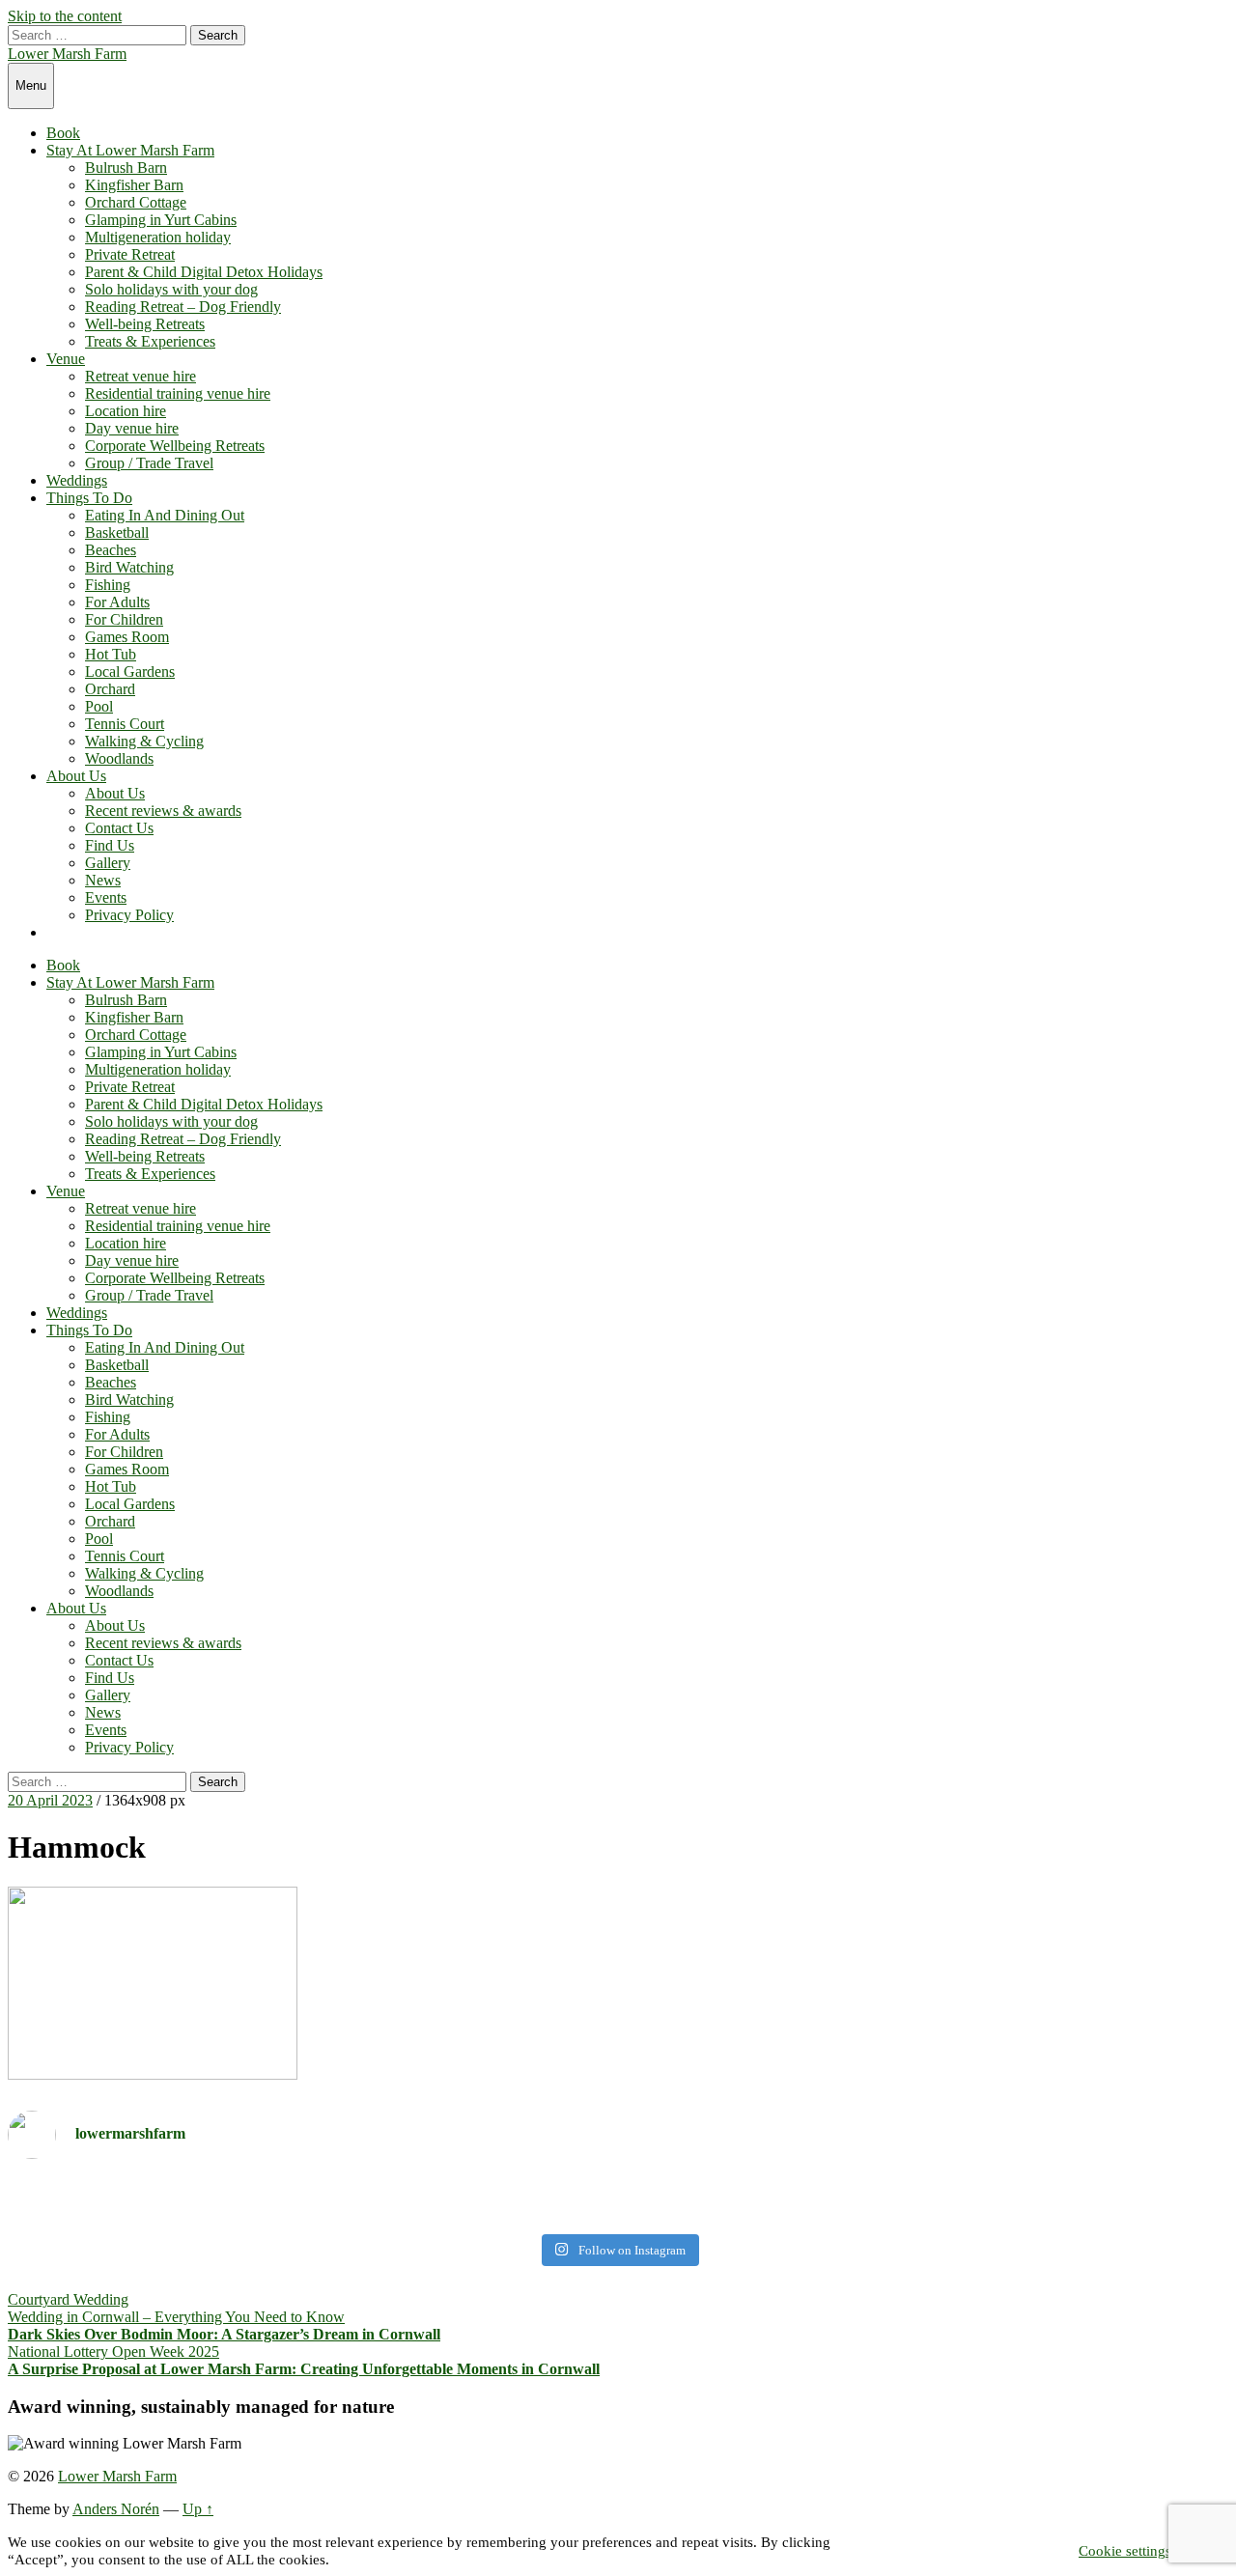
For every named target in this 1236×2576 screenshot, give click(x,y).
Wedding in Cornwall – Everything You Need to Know (176, 2317)
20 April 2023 (50, 1800)
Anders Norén (116, 2509)
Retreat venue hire (140, 376)
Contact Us (119, 828)
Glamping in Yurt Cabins (161, 220)
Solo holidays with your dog (171, 289)
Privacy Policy (129, 915)
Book (63, 133)
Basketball (117, 532)
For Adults (117, 602)
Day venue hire (132, 428)
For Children (124, 619)
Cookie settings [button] (1125, 2551)
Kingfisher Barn (134, 185)
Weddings (77, 480)
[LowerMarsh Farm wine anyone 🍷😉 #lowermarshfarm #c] (926, 2200)
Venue (66, 359)
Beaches (111, 550)
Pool (99, 706)
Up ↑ (198, 2509)
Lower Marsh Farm (67, 54)
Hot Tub (111, 654)
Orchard (110, 689)
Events (106, 897)
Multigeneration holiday (158, 237)
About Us (76, 776)
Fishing (108, 585)
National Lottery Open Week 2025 (113, 2352)
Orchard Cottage (136, 202)
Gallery (108, 863)
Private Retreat (130, 254)
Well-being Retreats (145, 324)
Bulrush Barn (126, 168)
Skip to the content (65, 16)
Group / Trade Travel (149, 463)
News (103, 880)
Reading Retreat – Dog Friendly (183, 307)
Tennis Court (125, 724)
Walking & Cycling (144, 741)
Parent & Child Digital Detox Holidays (204, 272)
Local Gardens (130, 672)
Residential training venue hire (178, 393)
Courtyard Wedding (68, 2299)
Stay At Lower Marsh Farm (130, 150)
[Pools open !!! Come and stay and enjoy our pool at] (310, 2199)
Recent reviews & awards (163, 811)
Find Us (110, 845)
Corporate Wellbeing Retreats (175, 446)
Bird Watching (129, 567)
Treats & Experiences (150, 341)
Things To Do (89, 498)
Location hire (126, 411)
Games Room (127, 637)
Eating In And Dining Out (165, 515)
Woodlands (119, 758)
